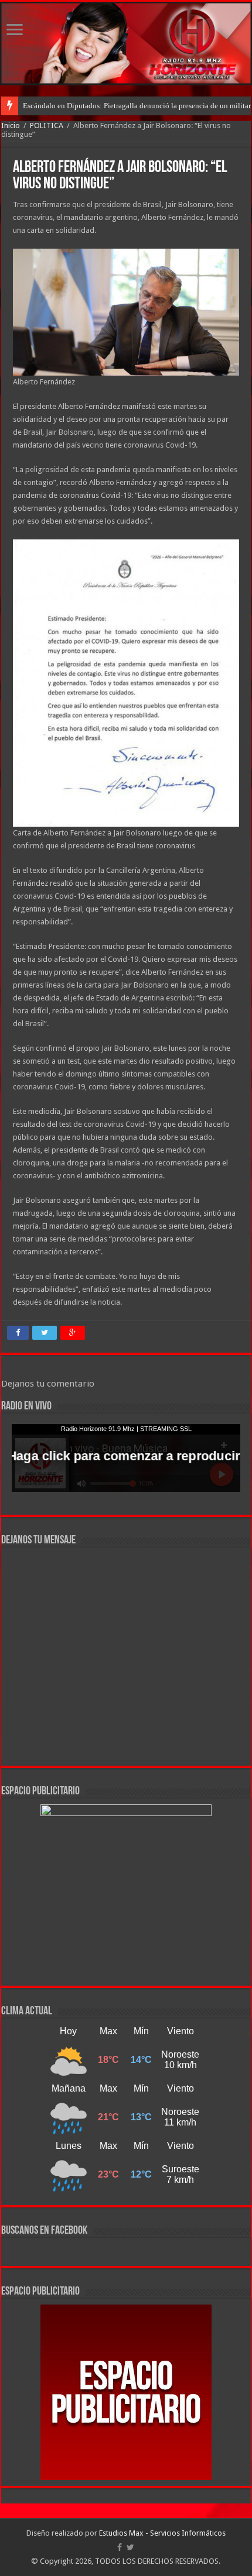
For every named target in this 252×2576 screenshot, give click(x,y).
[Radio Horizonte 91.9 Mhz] (126, 43)
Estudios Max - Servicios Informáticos (162, 2533)
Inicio (11, 125)
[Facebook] (120, 2547)
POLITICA (47, 125)
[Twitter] (130, 2547)
